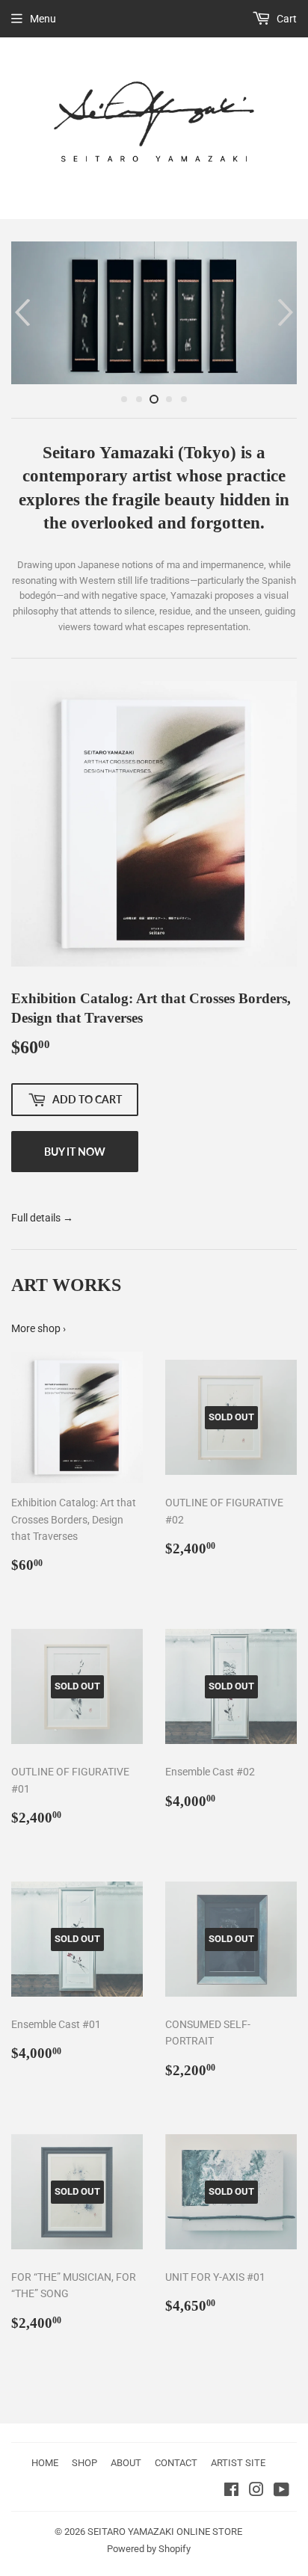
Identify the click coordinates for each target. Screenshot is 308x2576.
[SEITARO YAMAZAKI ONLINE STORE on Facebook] (231, 2492)
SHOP (84, 2463)
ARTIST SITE (238, 2463)
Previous (21, 313)
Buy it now (75, 1152)
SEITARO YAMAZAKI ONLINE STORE (165, 2532)
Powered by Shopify (149, 2549)
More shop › (38, 1328)
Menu (43, 19)
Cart (286, 19)
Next (287, 313)
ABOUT (126, 2463)
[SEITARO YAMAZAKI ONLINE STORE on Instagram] (256, 2492)
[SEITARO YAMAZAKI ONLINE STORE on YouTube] (281, 2492)
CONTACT (176, 2463)
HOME (45, 2463)
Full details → (42, 1218)
